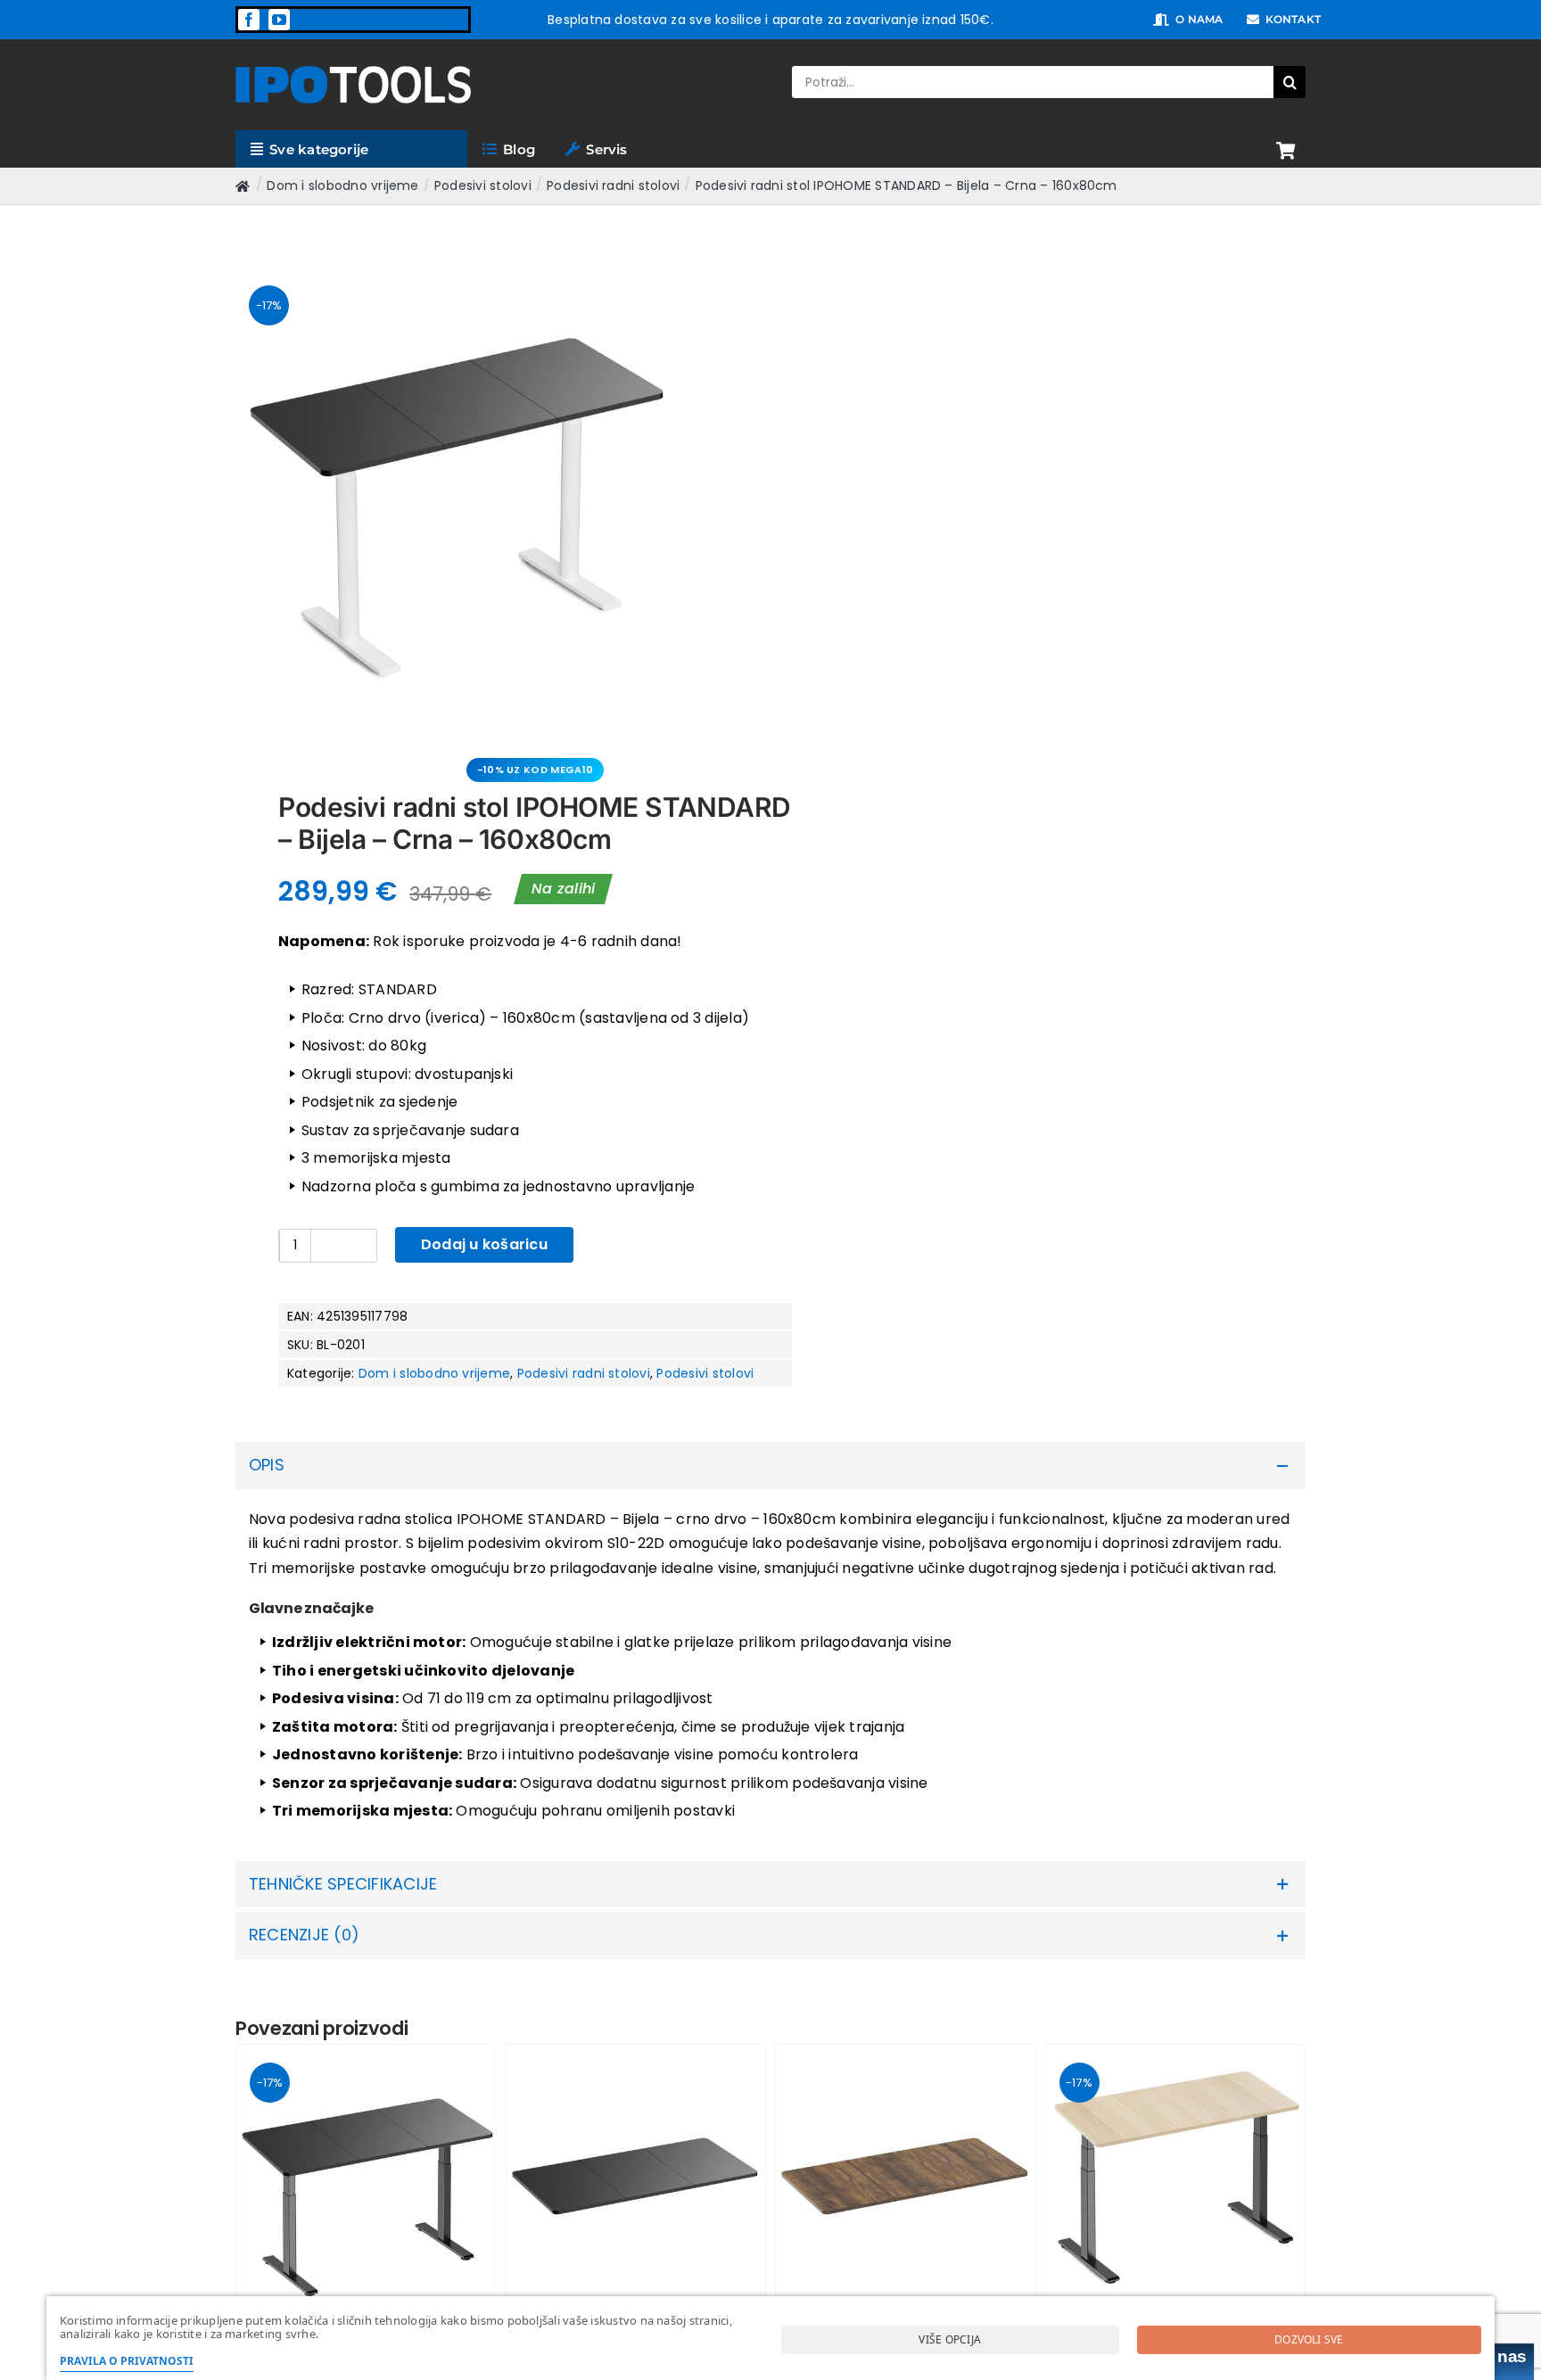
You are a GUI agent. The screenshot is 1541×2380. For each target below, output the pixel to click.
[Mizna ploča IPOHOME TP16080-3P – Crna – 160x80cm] (636, 2174)
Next (737, 490)
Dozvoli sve (1309, 2339)
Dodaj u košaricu (484, 1244)
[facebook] (249, 20)
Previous (249, 490)
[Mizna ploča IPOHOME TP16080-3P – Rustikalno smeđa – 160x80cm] (906, 2174)
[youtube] (279, 20)
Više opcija (950, 2339)
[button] (770, 1466)
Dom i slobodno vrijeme (434, 1373)
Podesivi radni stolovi (584, 1373)
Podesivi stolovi (705, 1373)
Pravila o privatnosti (127, 2361)
